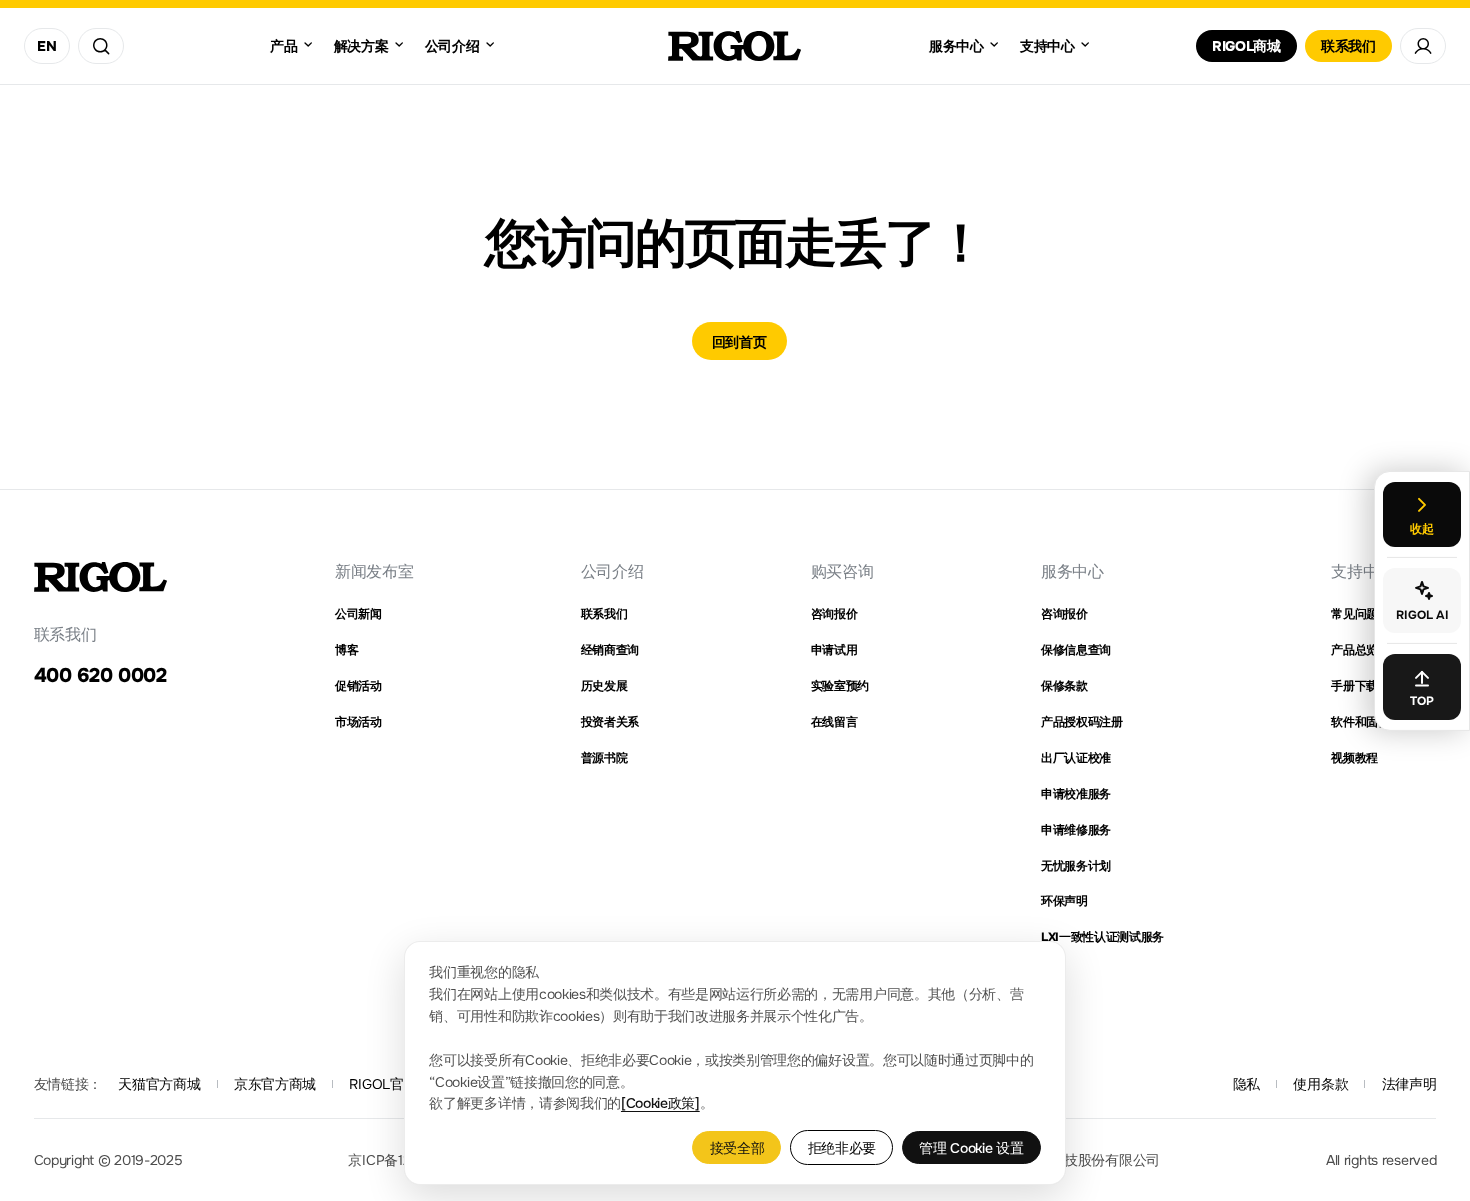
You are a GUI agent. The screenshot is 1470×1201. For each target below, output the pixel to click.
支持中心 (1362, 571)
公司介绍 (612, 571)
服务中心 (1072, 571)
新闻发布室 (374, 571)
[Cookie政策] (660, 1103)
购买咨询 (842, 571)
